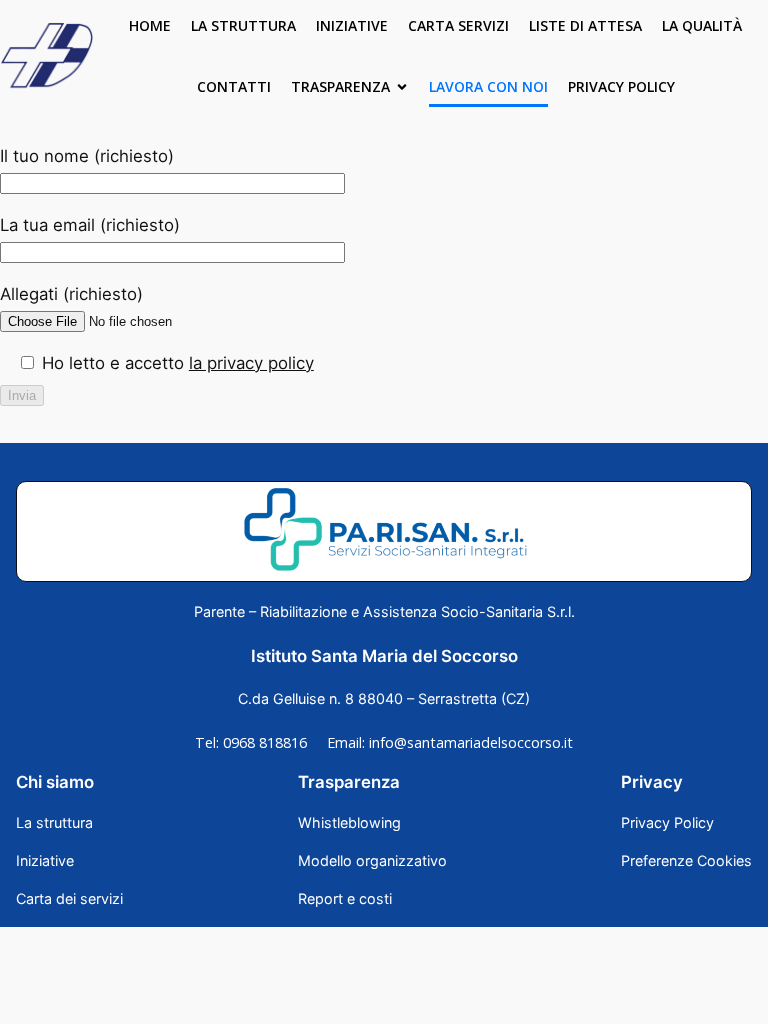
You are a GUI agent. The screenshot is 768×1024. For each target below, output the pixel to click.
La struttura (243, 25)
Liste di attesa (585, 25)
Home (150, 25)
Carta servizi (458, 25)
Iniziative (352, 25)
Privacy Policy (621, 86)
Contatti (234, 86)
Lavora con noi (488, 86)
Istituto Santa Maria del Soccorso (384, 656)
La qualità (702, 25)
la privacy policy (251, 363)
